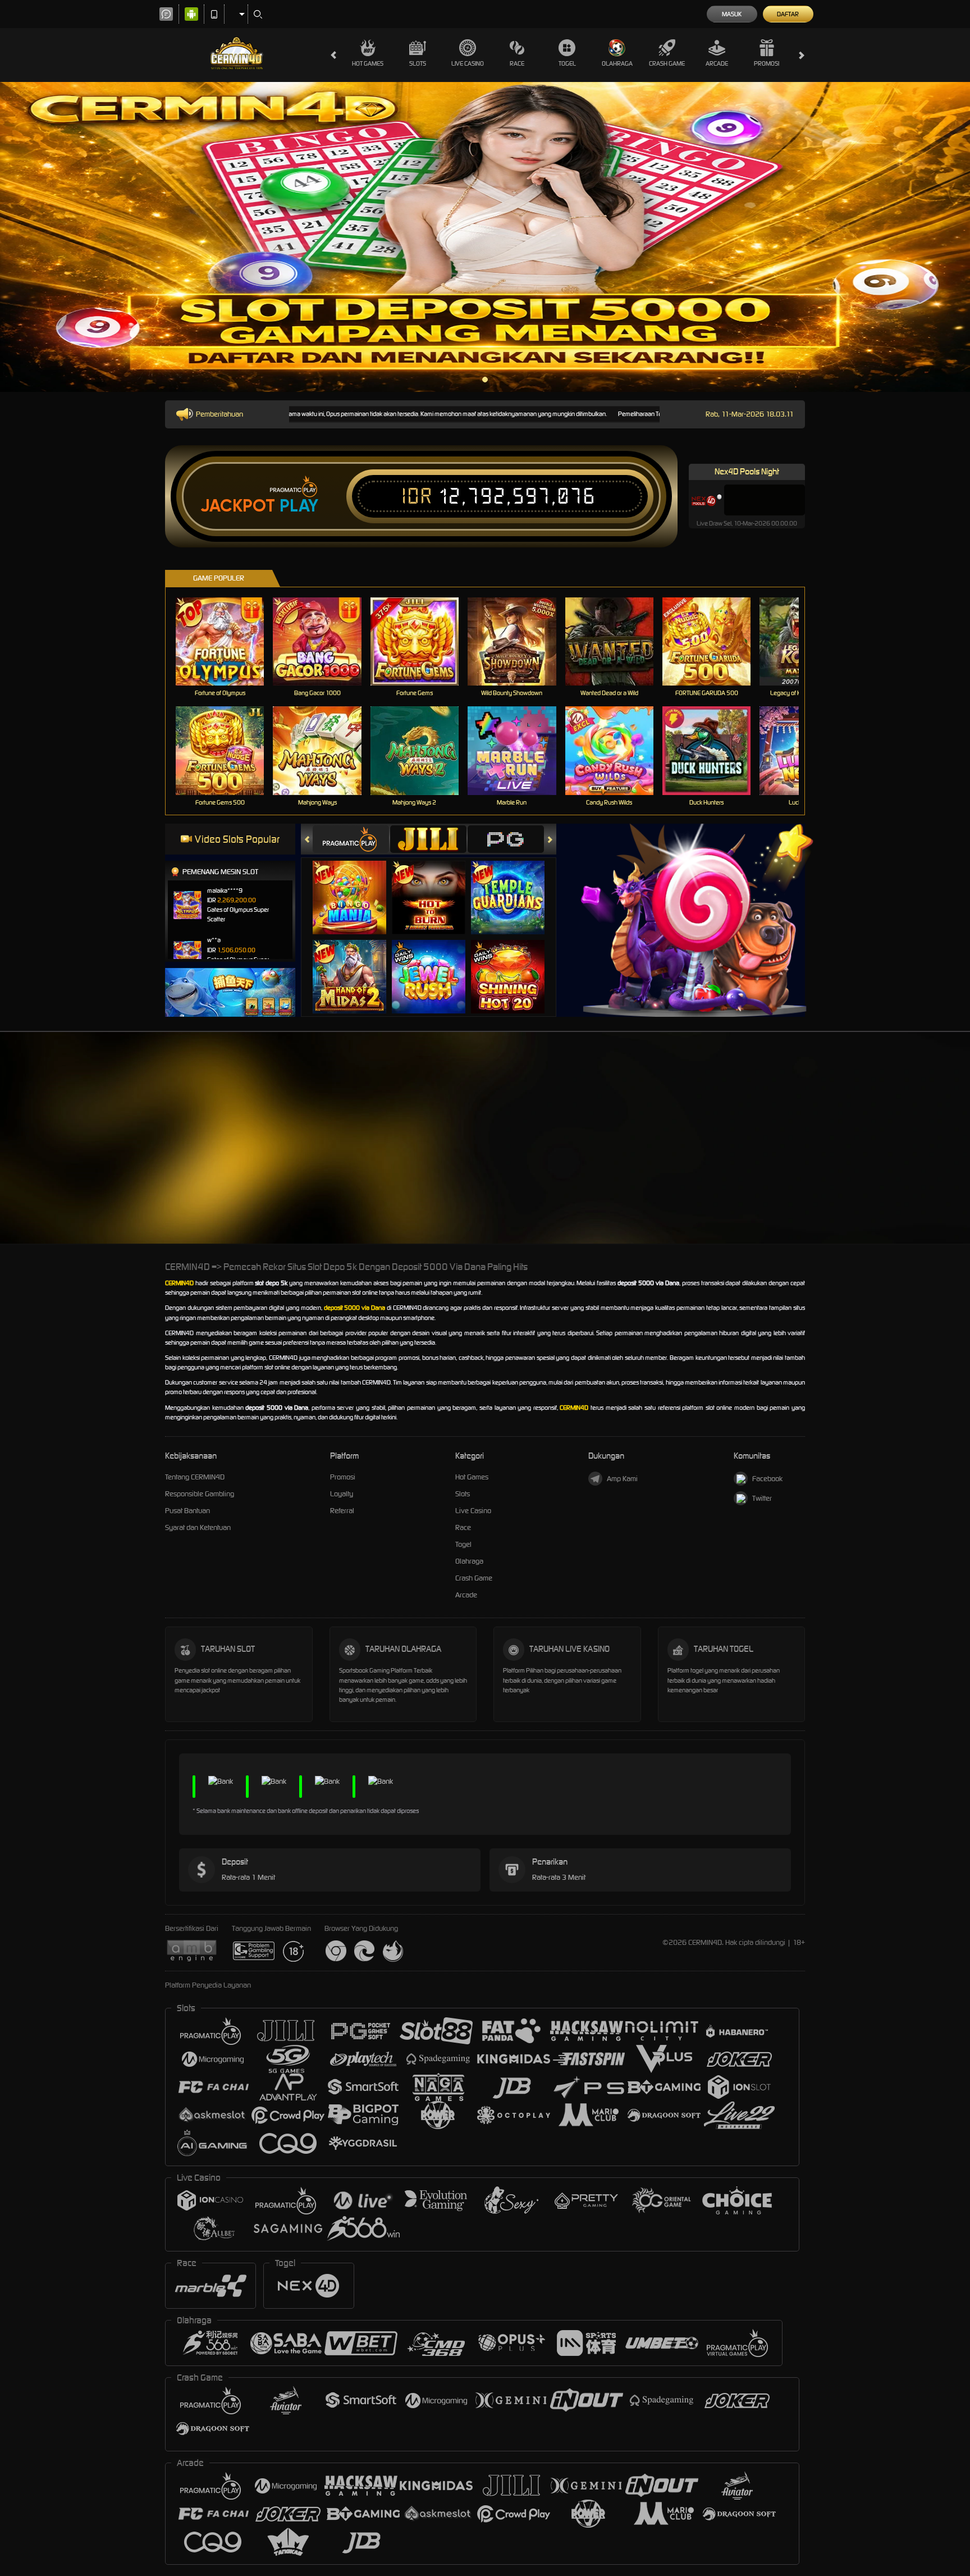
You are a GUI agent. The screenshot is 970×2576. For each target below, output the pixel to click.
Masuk (732, 14)
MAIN (227, 641)
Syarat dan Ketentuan (198, 1527)
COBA (356, 886)
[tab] (351, 839)
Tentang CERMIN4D (195, 1477)
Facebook (767, 1479)
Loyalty (342, 1494)
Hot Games (368, 63)
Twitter (762, 1498)
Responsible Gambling (200, 1494)
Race (517, 63)
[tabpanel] (485, 237)
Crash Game (667, 63)
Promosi (767, 63)
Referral (342, 1511)
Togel (567, 63)
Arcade (717, 63)
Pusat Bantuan (187, 1511)
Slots (418, 63)
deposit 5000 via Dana (354, 1308)
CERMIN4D (179, 1283)
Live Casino (468, 63)
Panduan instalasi (925, 1158)
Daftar (788, 14)
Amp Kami (622, 1479)
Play (299, 506)
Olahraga (617, 63)
